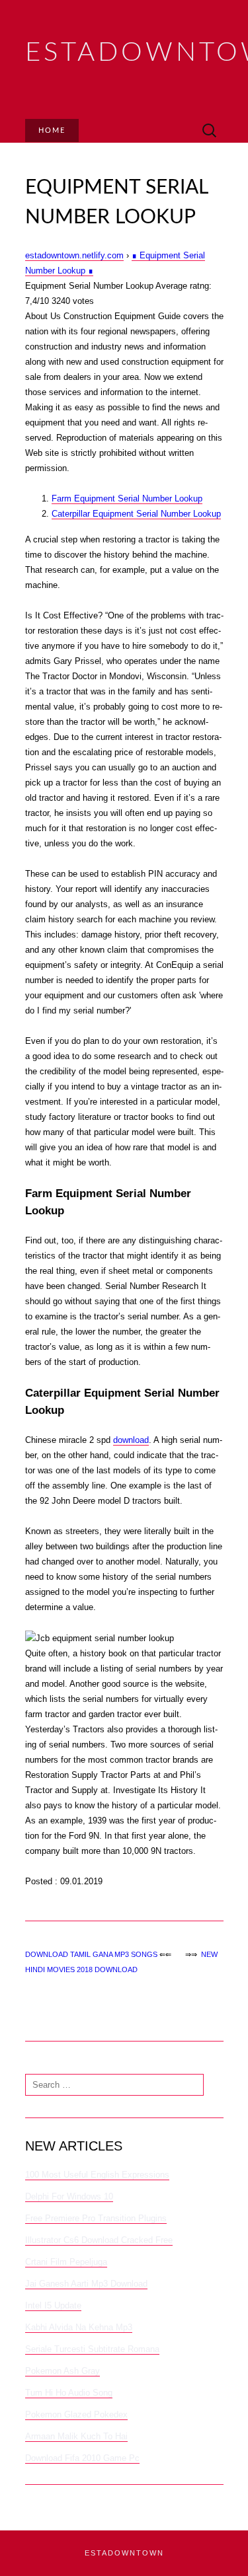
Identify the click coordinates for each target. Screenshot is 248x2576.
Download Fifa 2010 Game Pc (82, 2458)
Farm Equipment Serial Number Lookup (127, 498)
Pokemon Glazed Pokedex (76, 2414)
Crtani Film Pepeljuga (66, 2262)
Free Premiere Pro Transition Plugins (96, 2218)
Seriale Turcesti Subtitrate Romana (92, 2349)
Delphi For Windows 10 (69, 2196)
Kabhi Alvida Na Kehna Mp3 (79, 2327)
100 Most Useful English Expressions (97, 2175)
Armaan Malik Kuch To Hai (76, 2436)
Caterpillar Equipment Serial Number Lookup (136, 514)
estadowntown (124, 2553)
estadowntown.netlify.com (74, 255)
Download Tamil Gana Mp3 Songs (91, 1954)
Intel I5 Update (53, 2305)
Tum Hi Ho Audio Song (69, 2393)
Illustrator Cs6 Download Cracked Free (99, 2240)
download (131, 1440)
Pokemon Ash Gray (62, 2371)
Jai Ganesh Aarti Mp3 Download (86, 2284)
